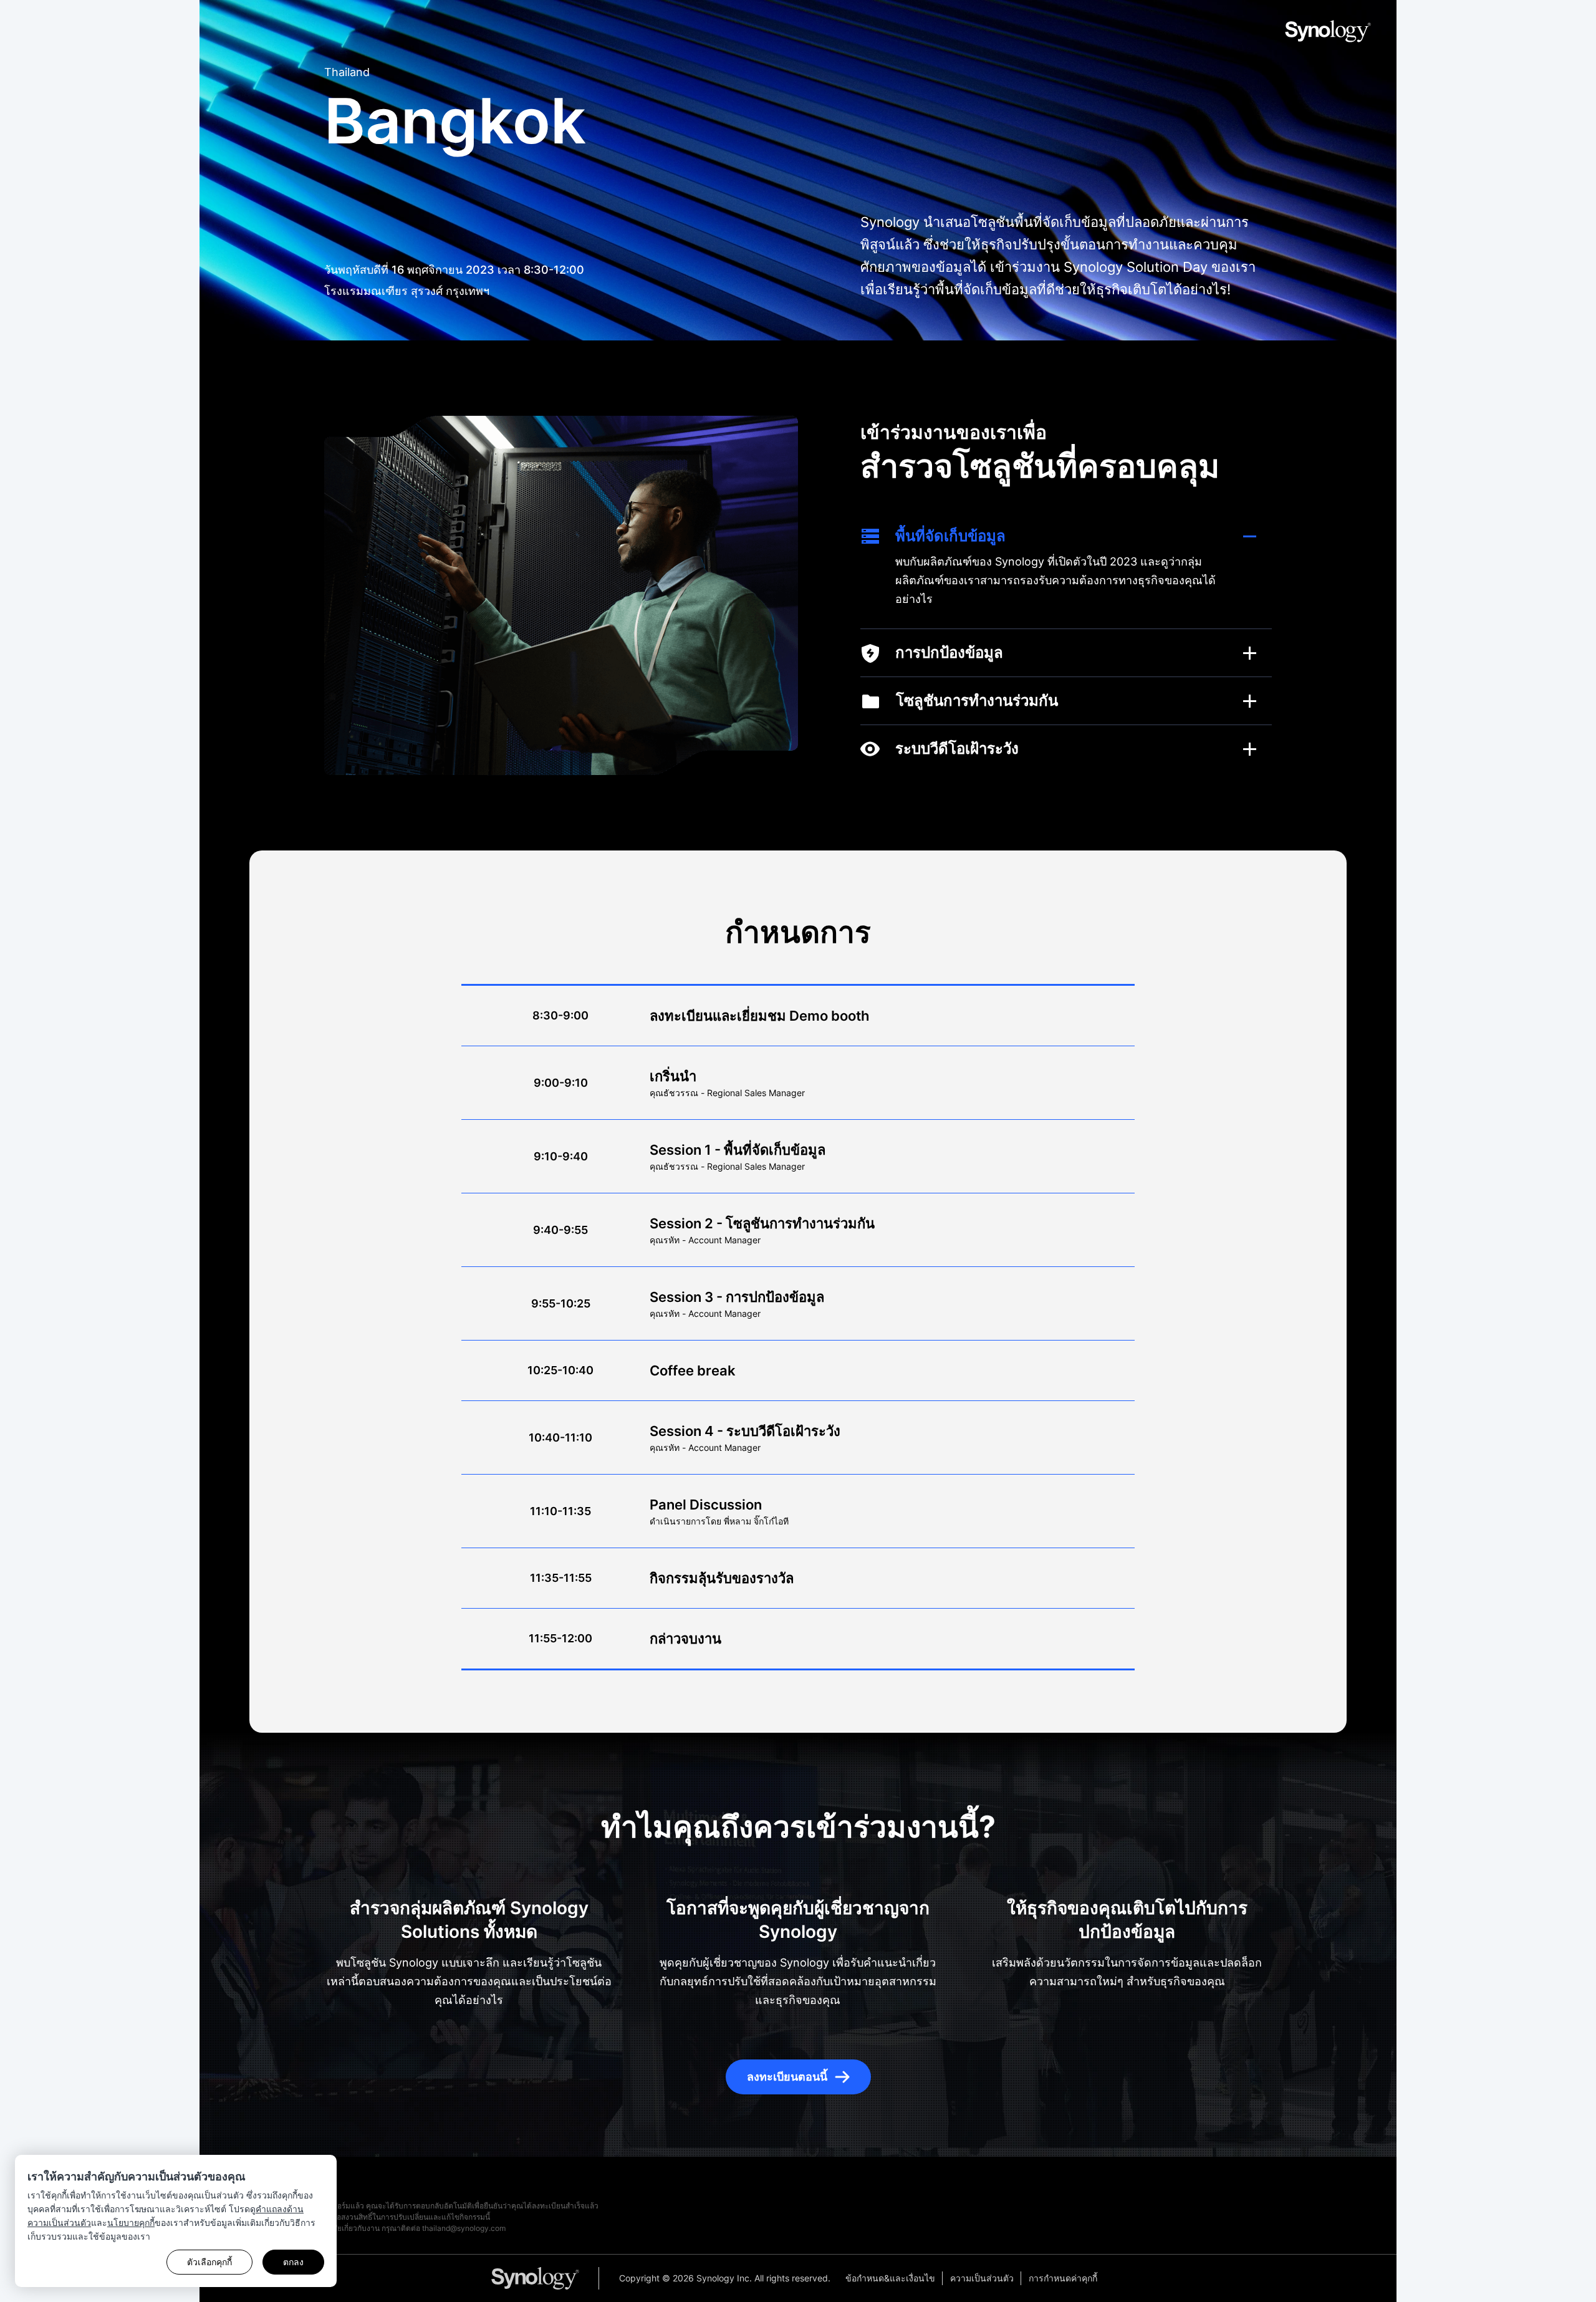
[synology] (545, 2278)
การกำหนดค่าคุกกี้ (1063, 2278)
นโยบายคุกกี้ (131, 2223)
